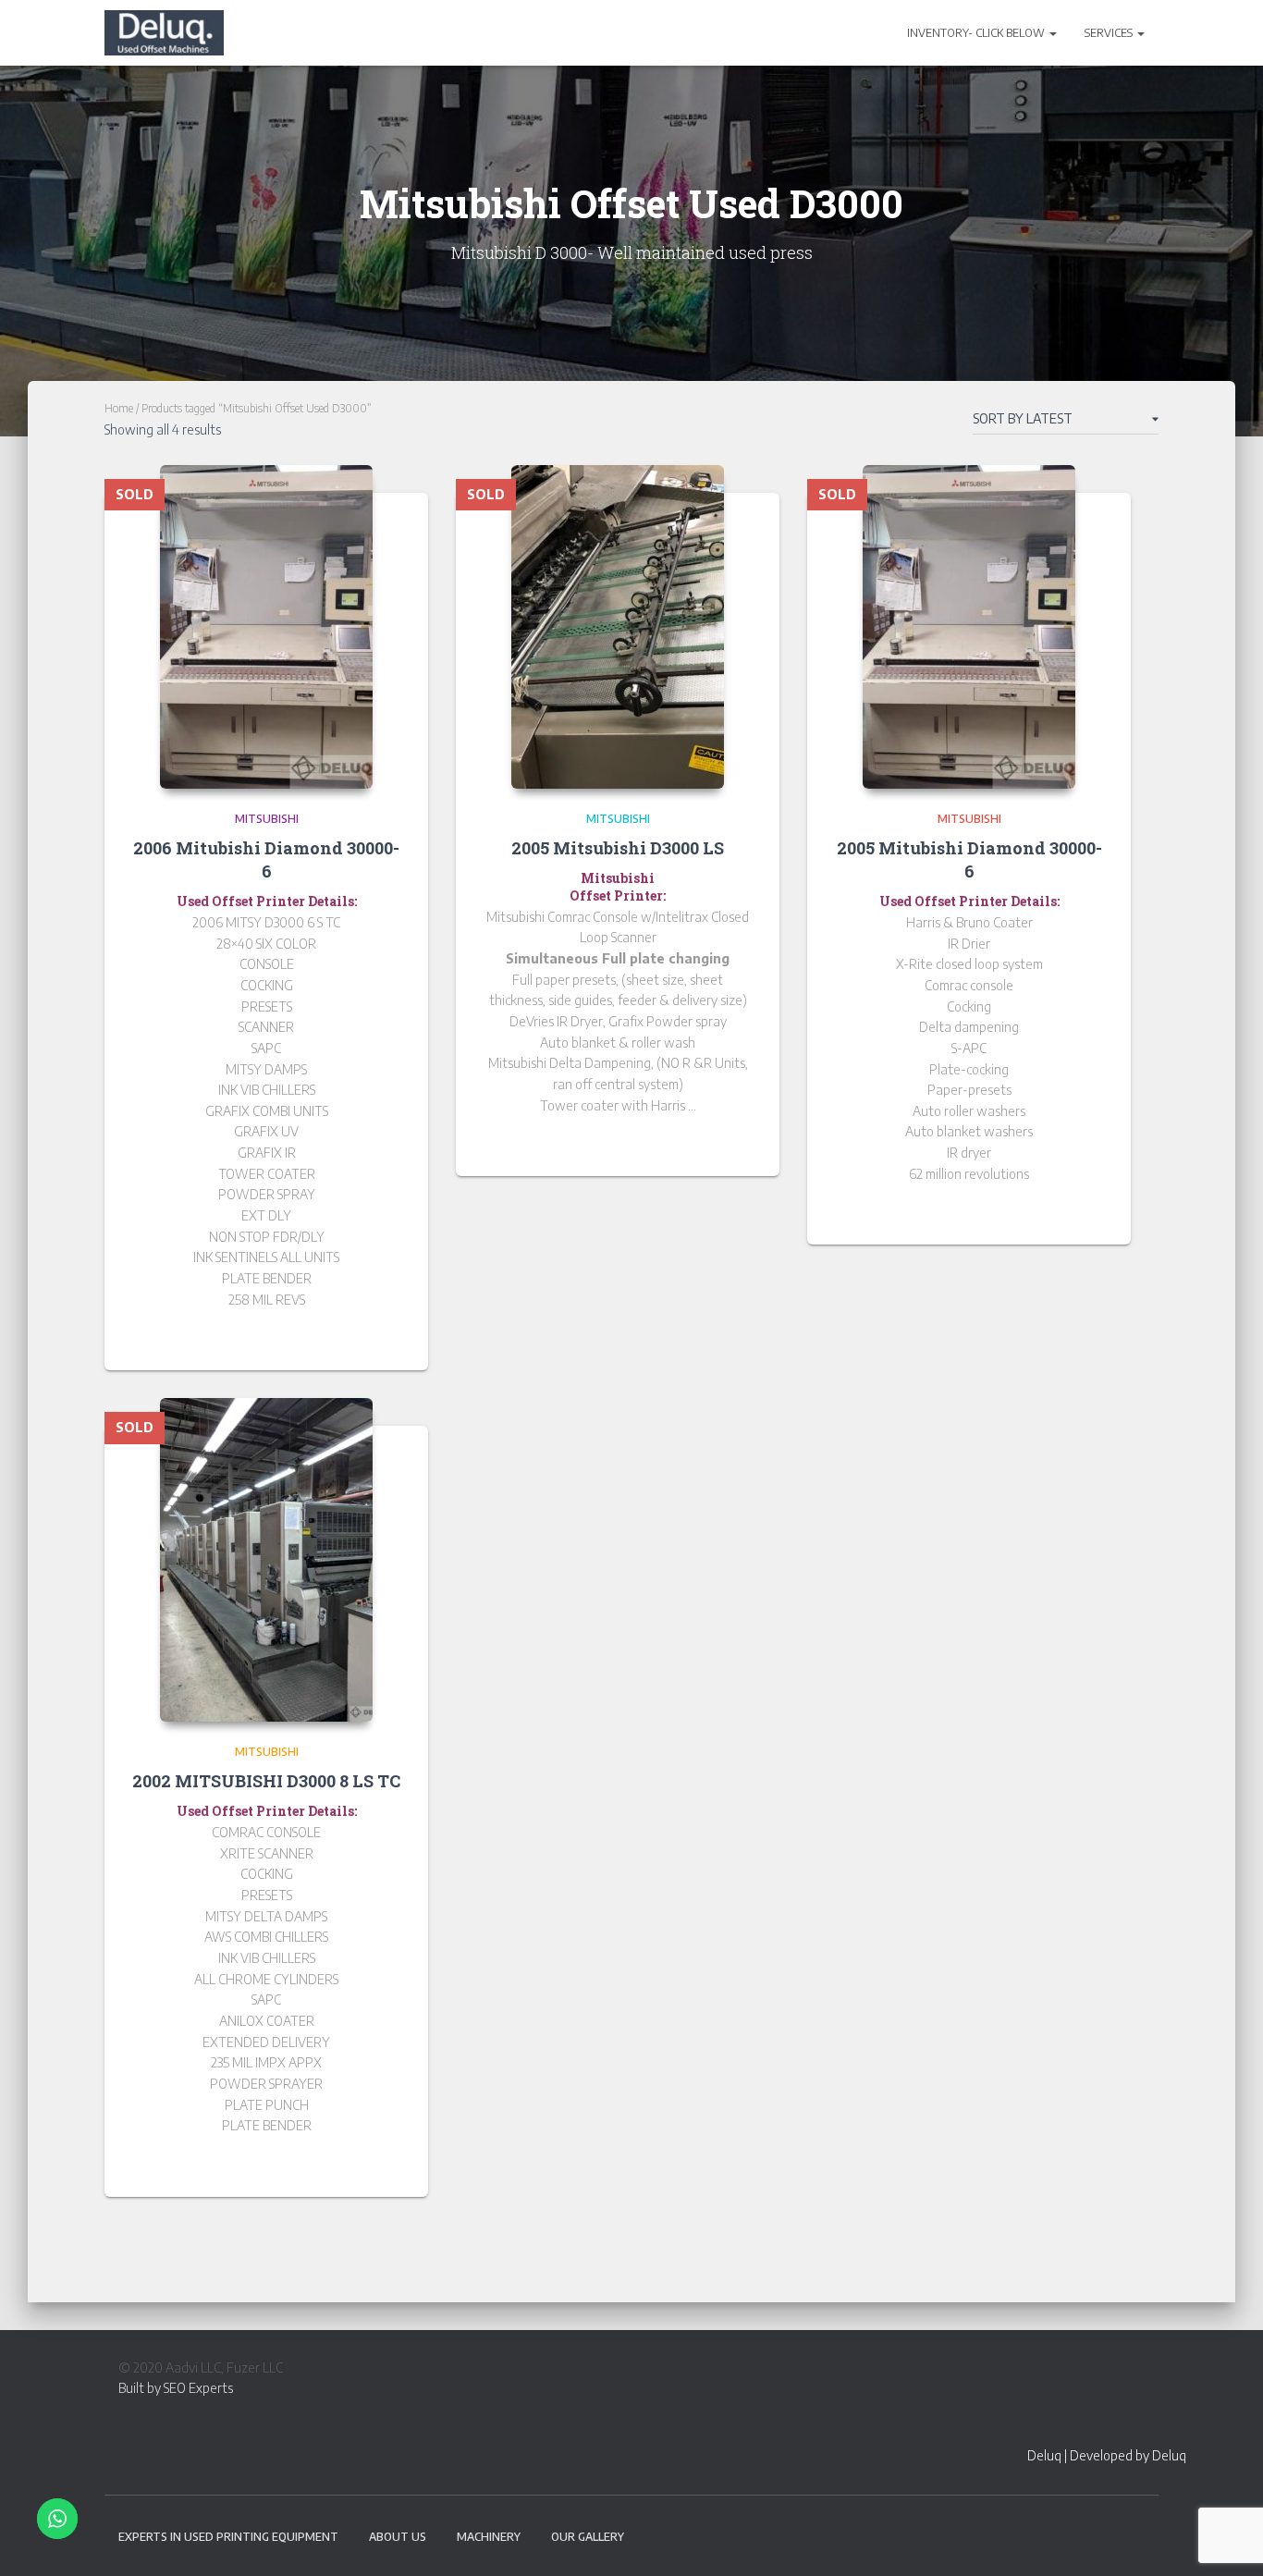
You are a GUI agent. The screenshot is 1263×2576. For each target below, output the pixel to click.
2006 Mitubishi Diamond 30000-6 (266, 859)
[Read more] (391, 1338)
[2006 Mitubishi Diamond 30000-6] (266, 627)
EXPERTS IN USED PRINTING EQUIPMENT (228, 2537)
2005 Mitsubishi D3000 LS (618, 848)
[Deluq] (164, 33)
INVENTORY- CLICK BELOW (977, 33)
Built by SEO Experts (176, 2388)
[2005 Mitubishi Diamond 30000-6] (969, 627)
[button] (1052, 33)
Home (119, 408)
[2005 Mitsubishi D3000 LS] (618, 627)
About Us (398, 2537)
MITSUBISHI (267, 819)
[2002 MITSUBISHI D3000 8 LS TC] (266, 1560)
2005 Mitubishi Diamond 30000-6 (969, 859)
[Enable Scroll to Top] (1226, 2539)
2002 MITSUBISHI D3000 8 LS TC (266, 1781)
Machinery (489, 2537)
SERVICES (1110, 33)
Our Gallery (588, 2537)
